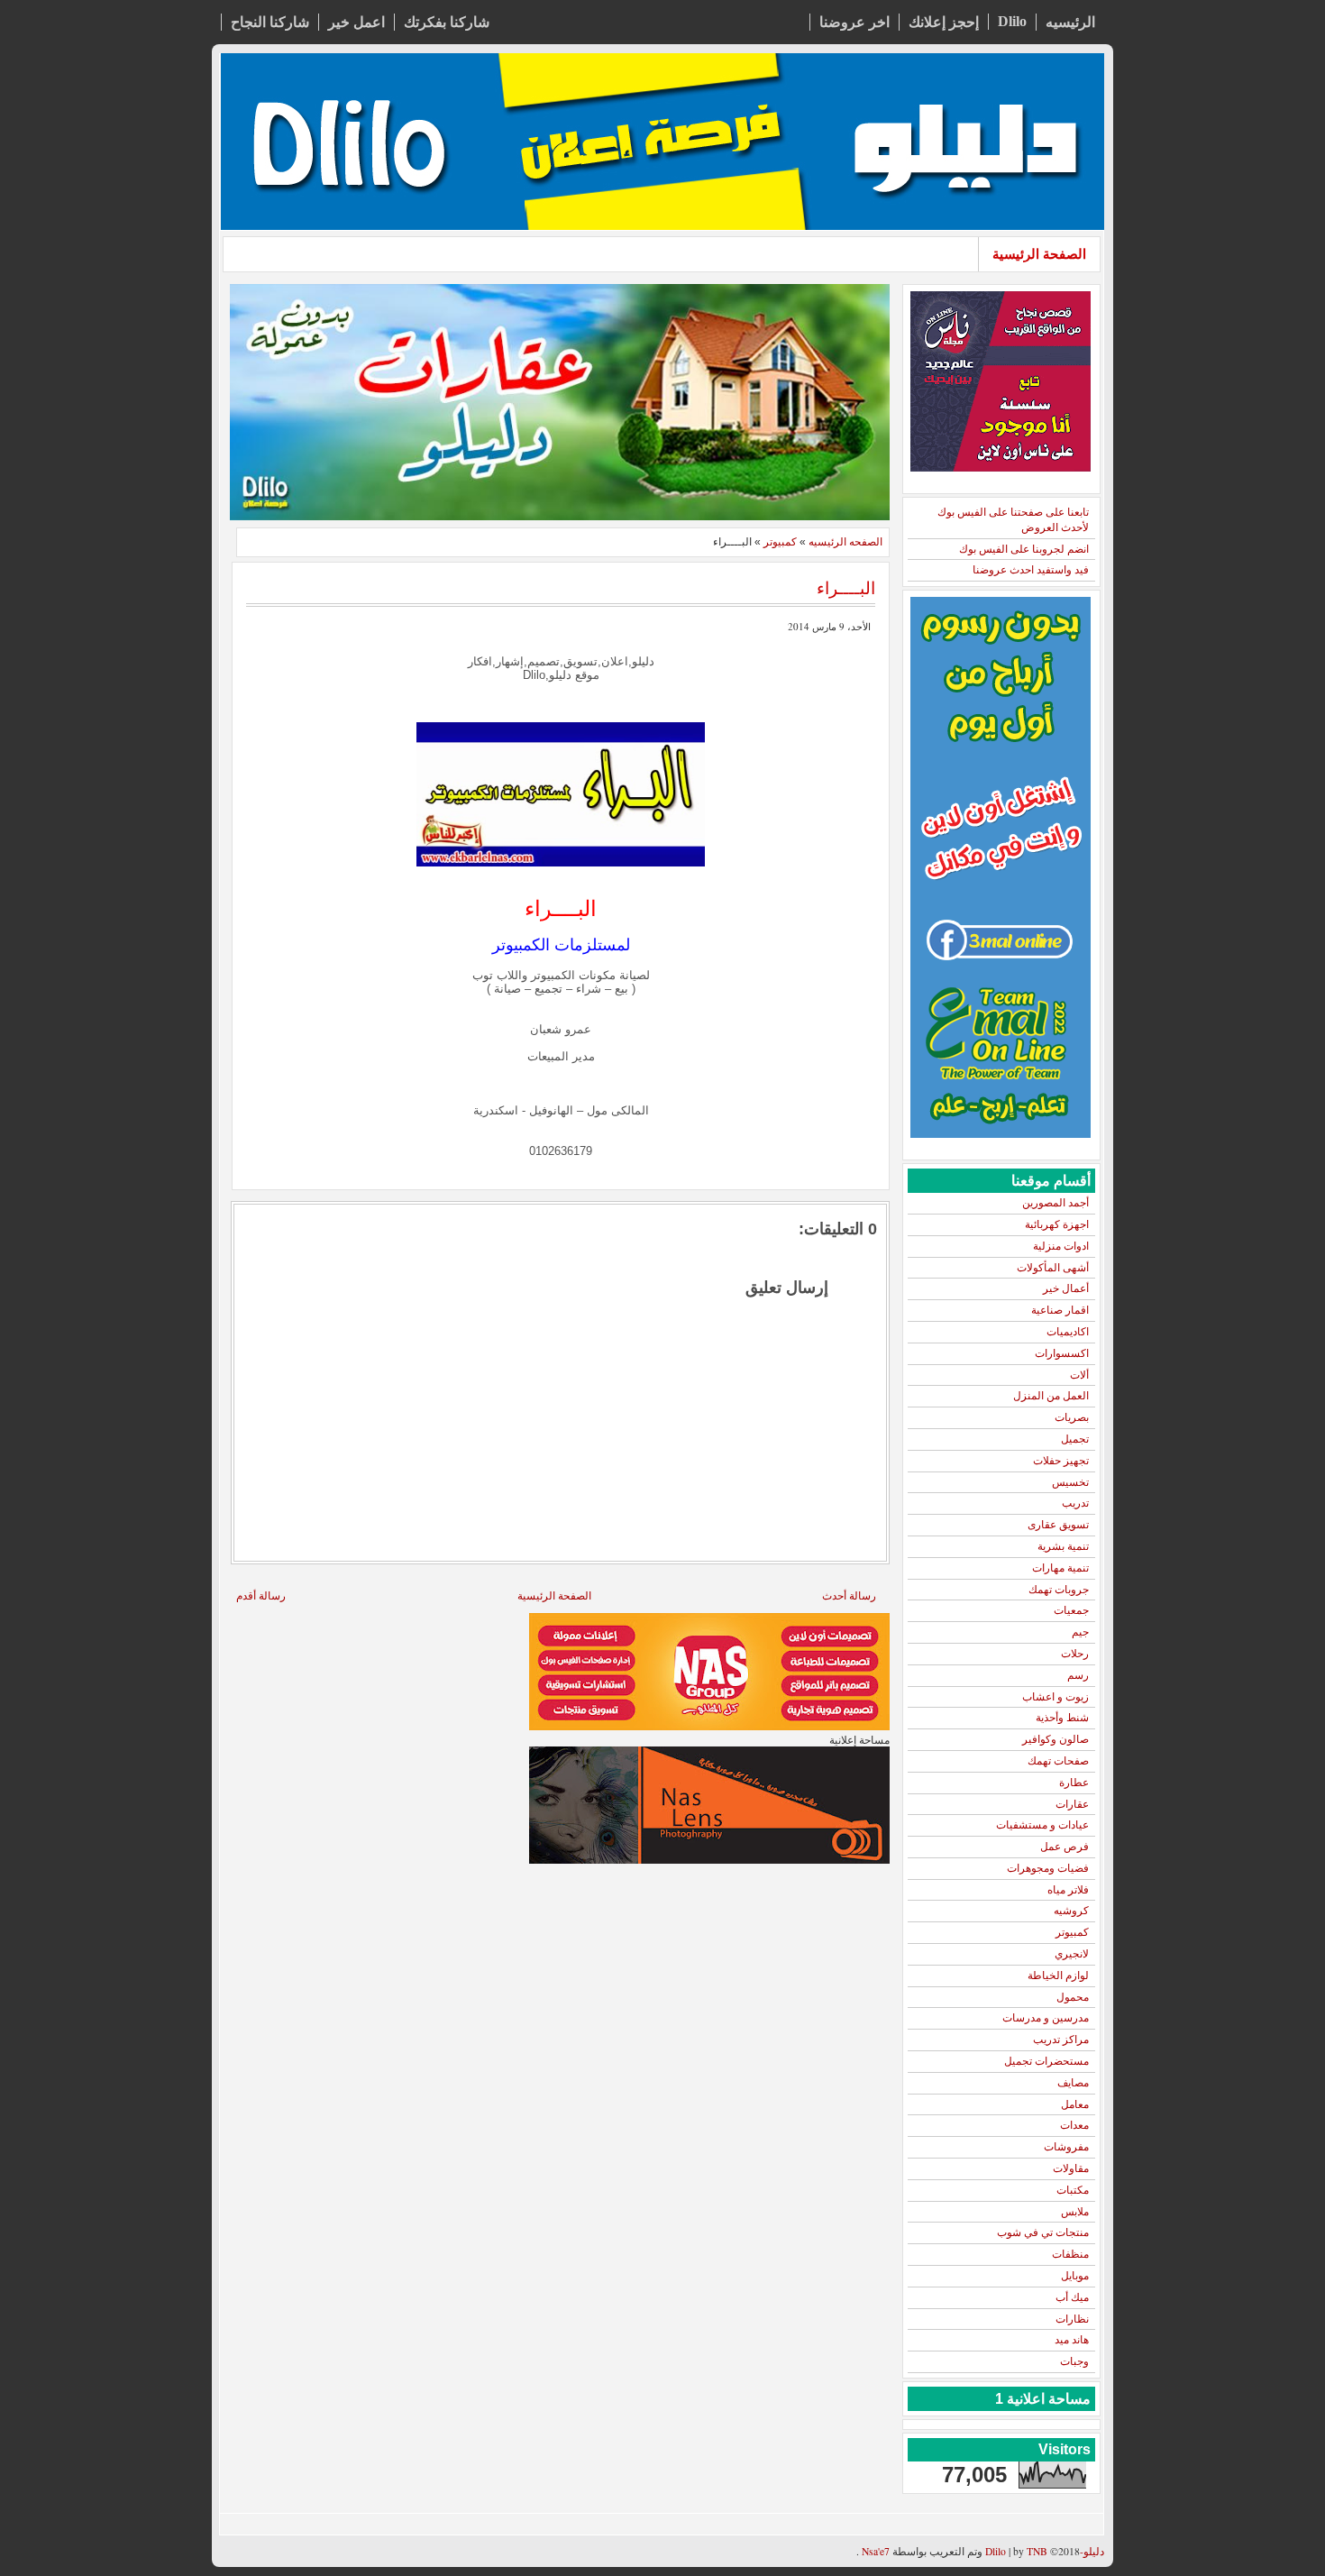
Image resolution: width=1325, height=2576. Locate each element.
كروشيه (1071, 1911)
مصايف (1073, 2083)
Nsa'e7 (874, 2551)
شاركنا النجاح (270, 22)
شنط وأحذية (1062, 1718)
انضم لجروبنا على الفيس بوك (1024, 549)
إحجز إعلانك (944, 22)
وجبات (1074, 2361)
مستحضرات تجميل (1046, 2061)
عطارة (1074, 1783)
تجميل (1075, 1439)
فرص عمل (1065, 1847)
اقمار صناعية (1060, 1310)
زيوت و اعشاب (1055, 1697)
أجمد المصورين (1055, 1203)
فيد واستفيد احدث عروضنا (1031, 570)
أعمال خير (1066, 1288)
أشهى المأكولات (1053, 1268)
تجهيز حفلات (1061, 1461)
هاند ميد (1072, 2340)
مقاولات (1071, 2168)
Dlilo (1012, 21)
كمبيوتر (1072, 1932)
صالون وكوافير (1055, 1739)
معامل (1075, 2104)
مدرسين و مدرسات (1046, 2018)
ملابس (1075, 2212)
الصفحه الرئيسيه (845, 542)
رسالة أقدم (261, 1595)
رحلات (1075, 1654)
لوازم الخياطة (1058, 1976)
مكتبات (1073, 2190)
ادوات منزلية (1061, 1246)
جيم (1080, 1632)
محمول (1073, 1997)
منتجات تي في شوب (1043, 2232)
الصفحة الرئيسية (1039, 254)
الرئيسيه (1070, 22)
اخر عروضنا (854, 22)
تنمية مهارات (1060, 1568)
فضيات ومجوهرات (1048, 1868)
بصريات (1072, 1417)
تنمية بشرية (1063, 1546)
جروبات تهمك (1059, 1590)
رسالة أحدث (849, 1595)
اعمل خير (356, 22)
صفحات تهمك (1058, 1761)
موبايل (1075, 2276)
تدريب (1075, 1503)
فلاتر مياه (1068, 1890)
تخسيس (1070, 1482)
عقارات (1072, 1804)
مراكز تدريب (1061, 2040)
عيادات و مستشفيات (1042, 1825)
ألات (1079, 1375)
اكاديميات (1068, 1332)
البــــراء (846, 587)
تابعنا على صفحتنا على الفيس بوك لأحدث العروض (1013, 520)
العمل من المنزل (1051, 1396)
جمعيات (1071, 1610)
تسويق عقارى (1058, 1525)
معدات (1074, 2125)
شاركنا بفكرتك (447, 22)
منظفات (1070, 2254)
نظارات (1072, 2319)
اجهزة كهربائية (1057, 1224)
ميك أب (1072, 2297)
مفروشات (1066, 2147)
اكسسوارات (1062, 1353)
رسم (1078, 1675)
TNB (1037, 2551)
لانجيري (1072, 1954)
